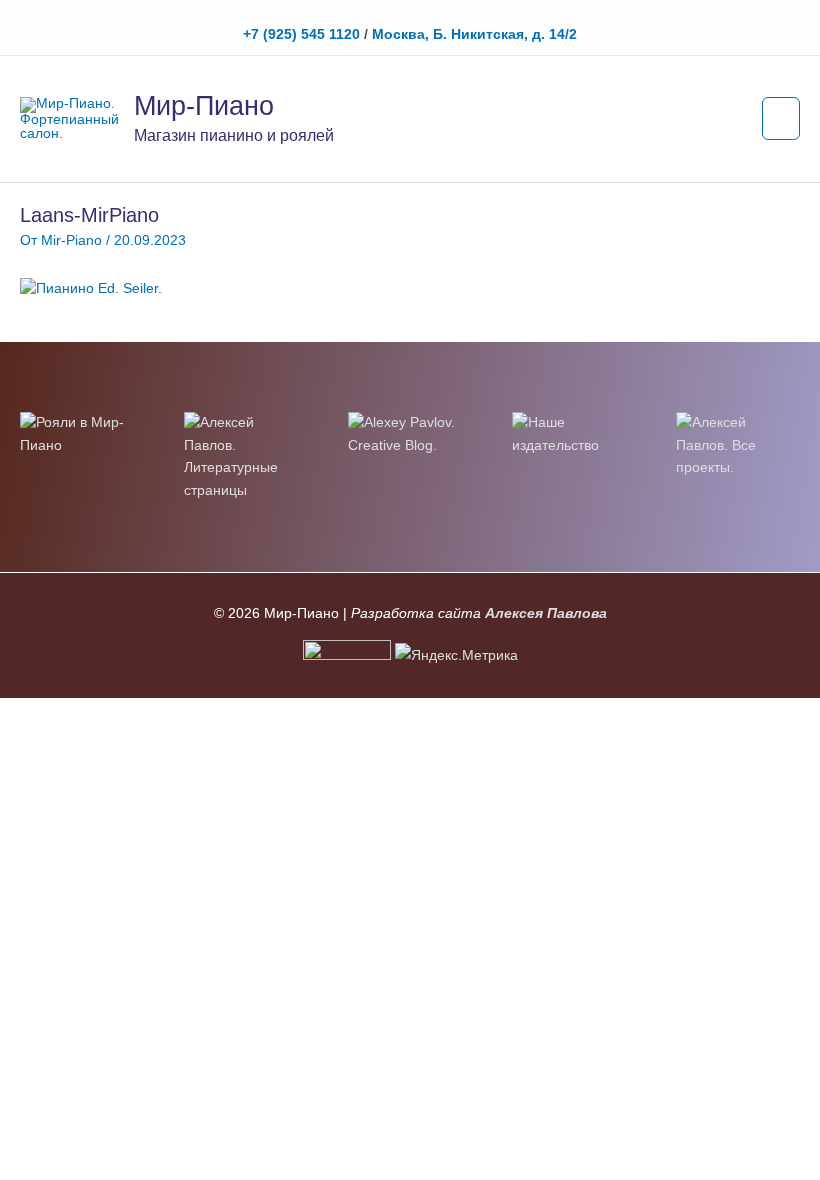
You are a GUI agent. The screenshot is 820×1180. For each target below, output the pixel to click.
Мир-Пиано (204, 105)
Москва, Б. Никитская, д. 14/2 (474, 34)
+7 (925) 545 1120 (301, 34)
